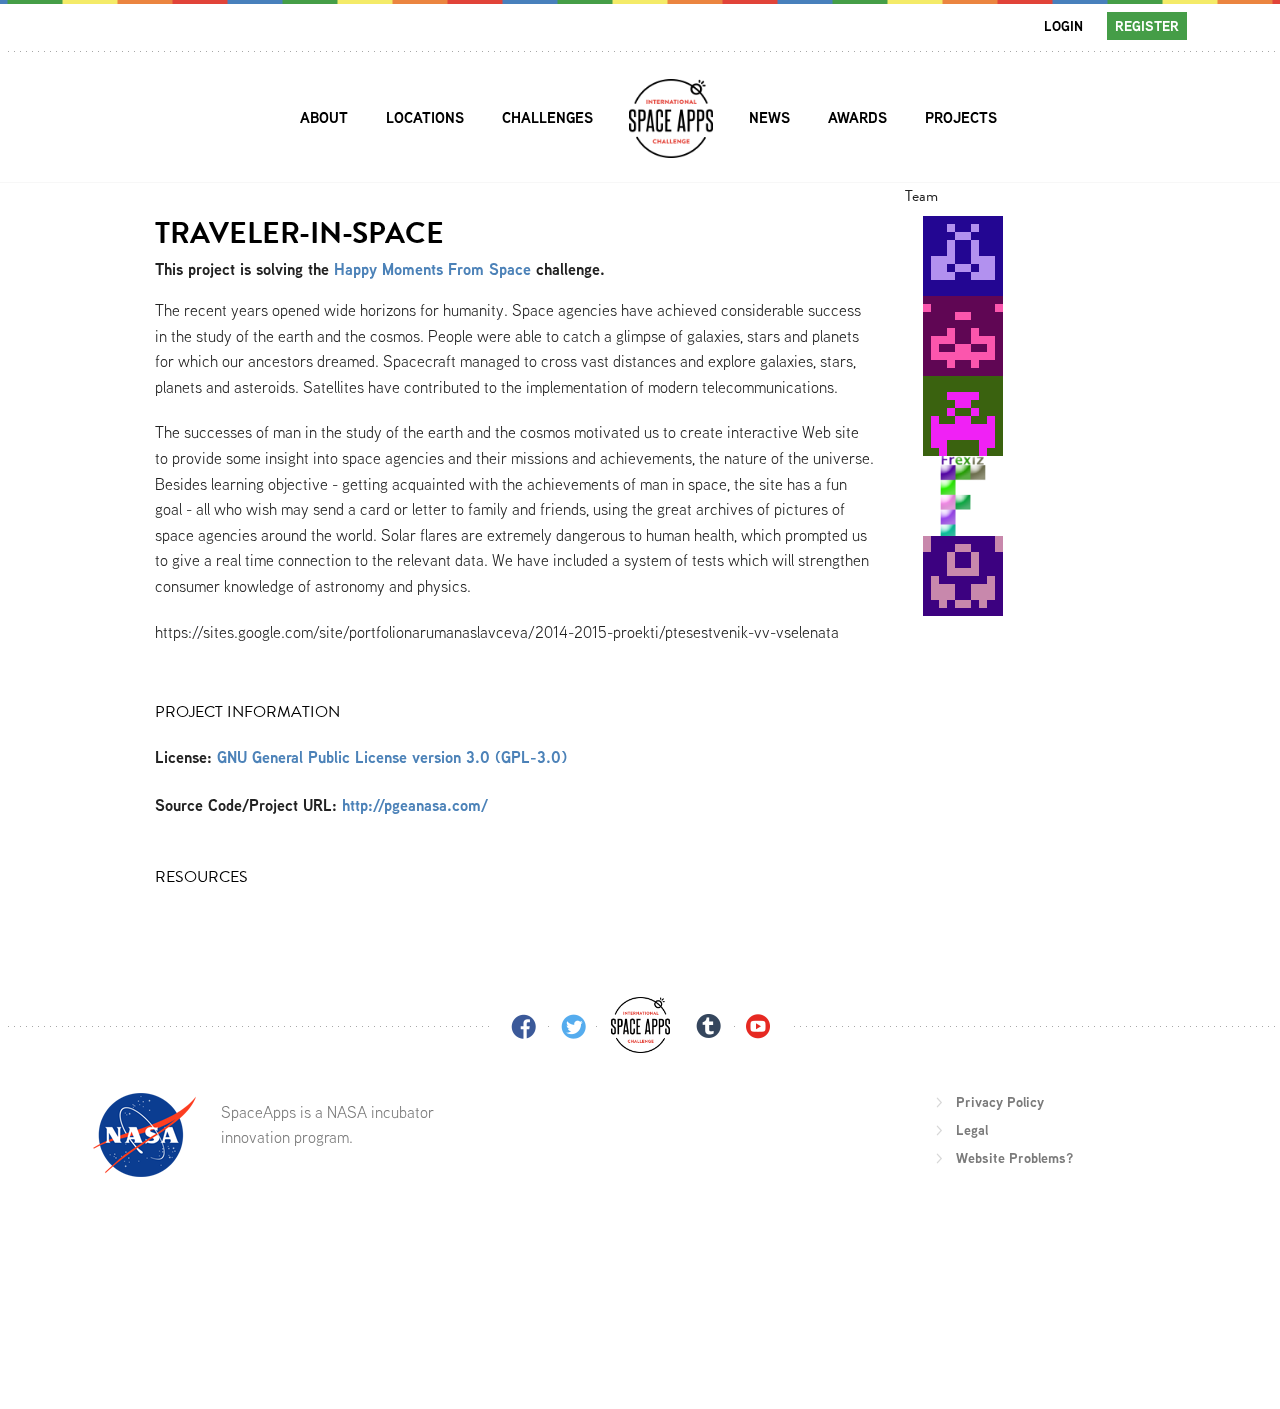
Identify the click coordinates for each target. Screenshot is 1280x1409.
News (769, 117)
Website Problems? (1014, 1158)
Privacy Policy (1000, 1102)
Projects (961, 117)
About (324, 117)
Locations (425, 117)
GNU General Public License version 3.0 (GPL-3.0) (392, 757)
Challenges (547, 117)
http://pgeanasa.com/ (415, 805)
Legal (972, 1130)
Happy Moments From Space (432, 269)
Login (1063, 26)
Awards (857, 117)
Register (1147, 26)
